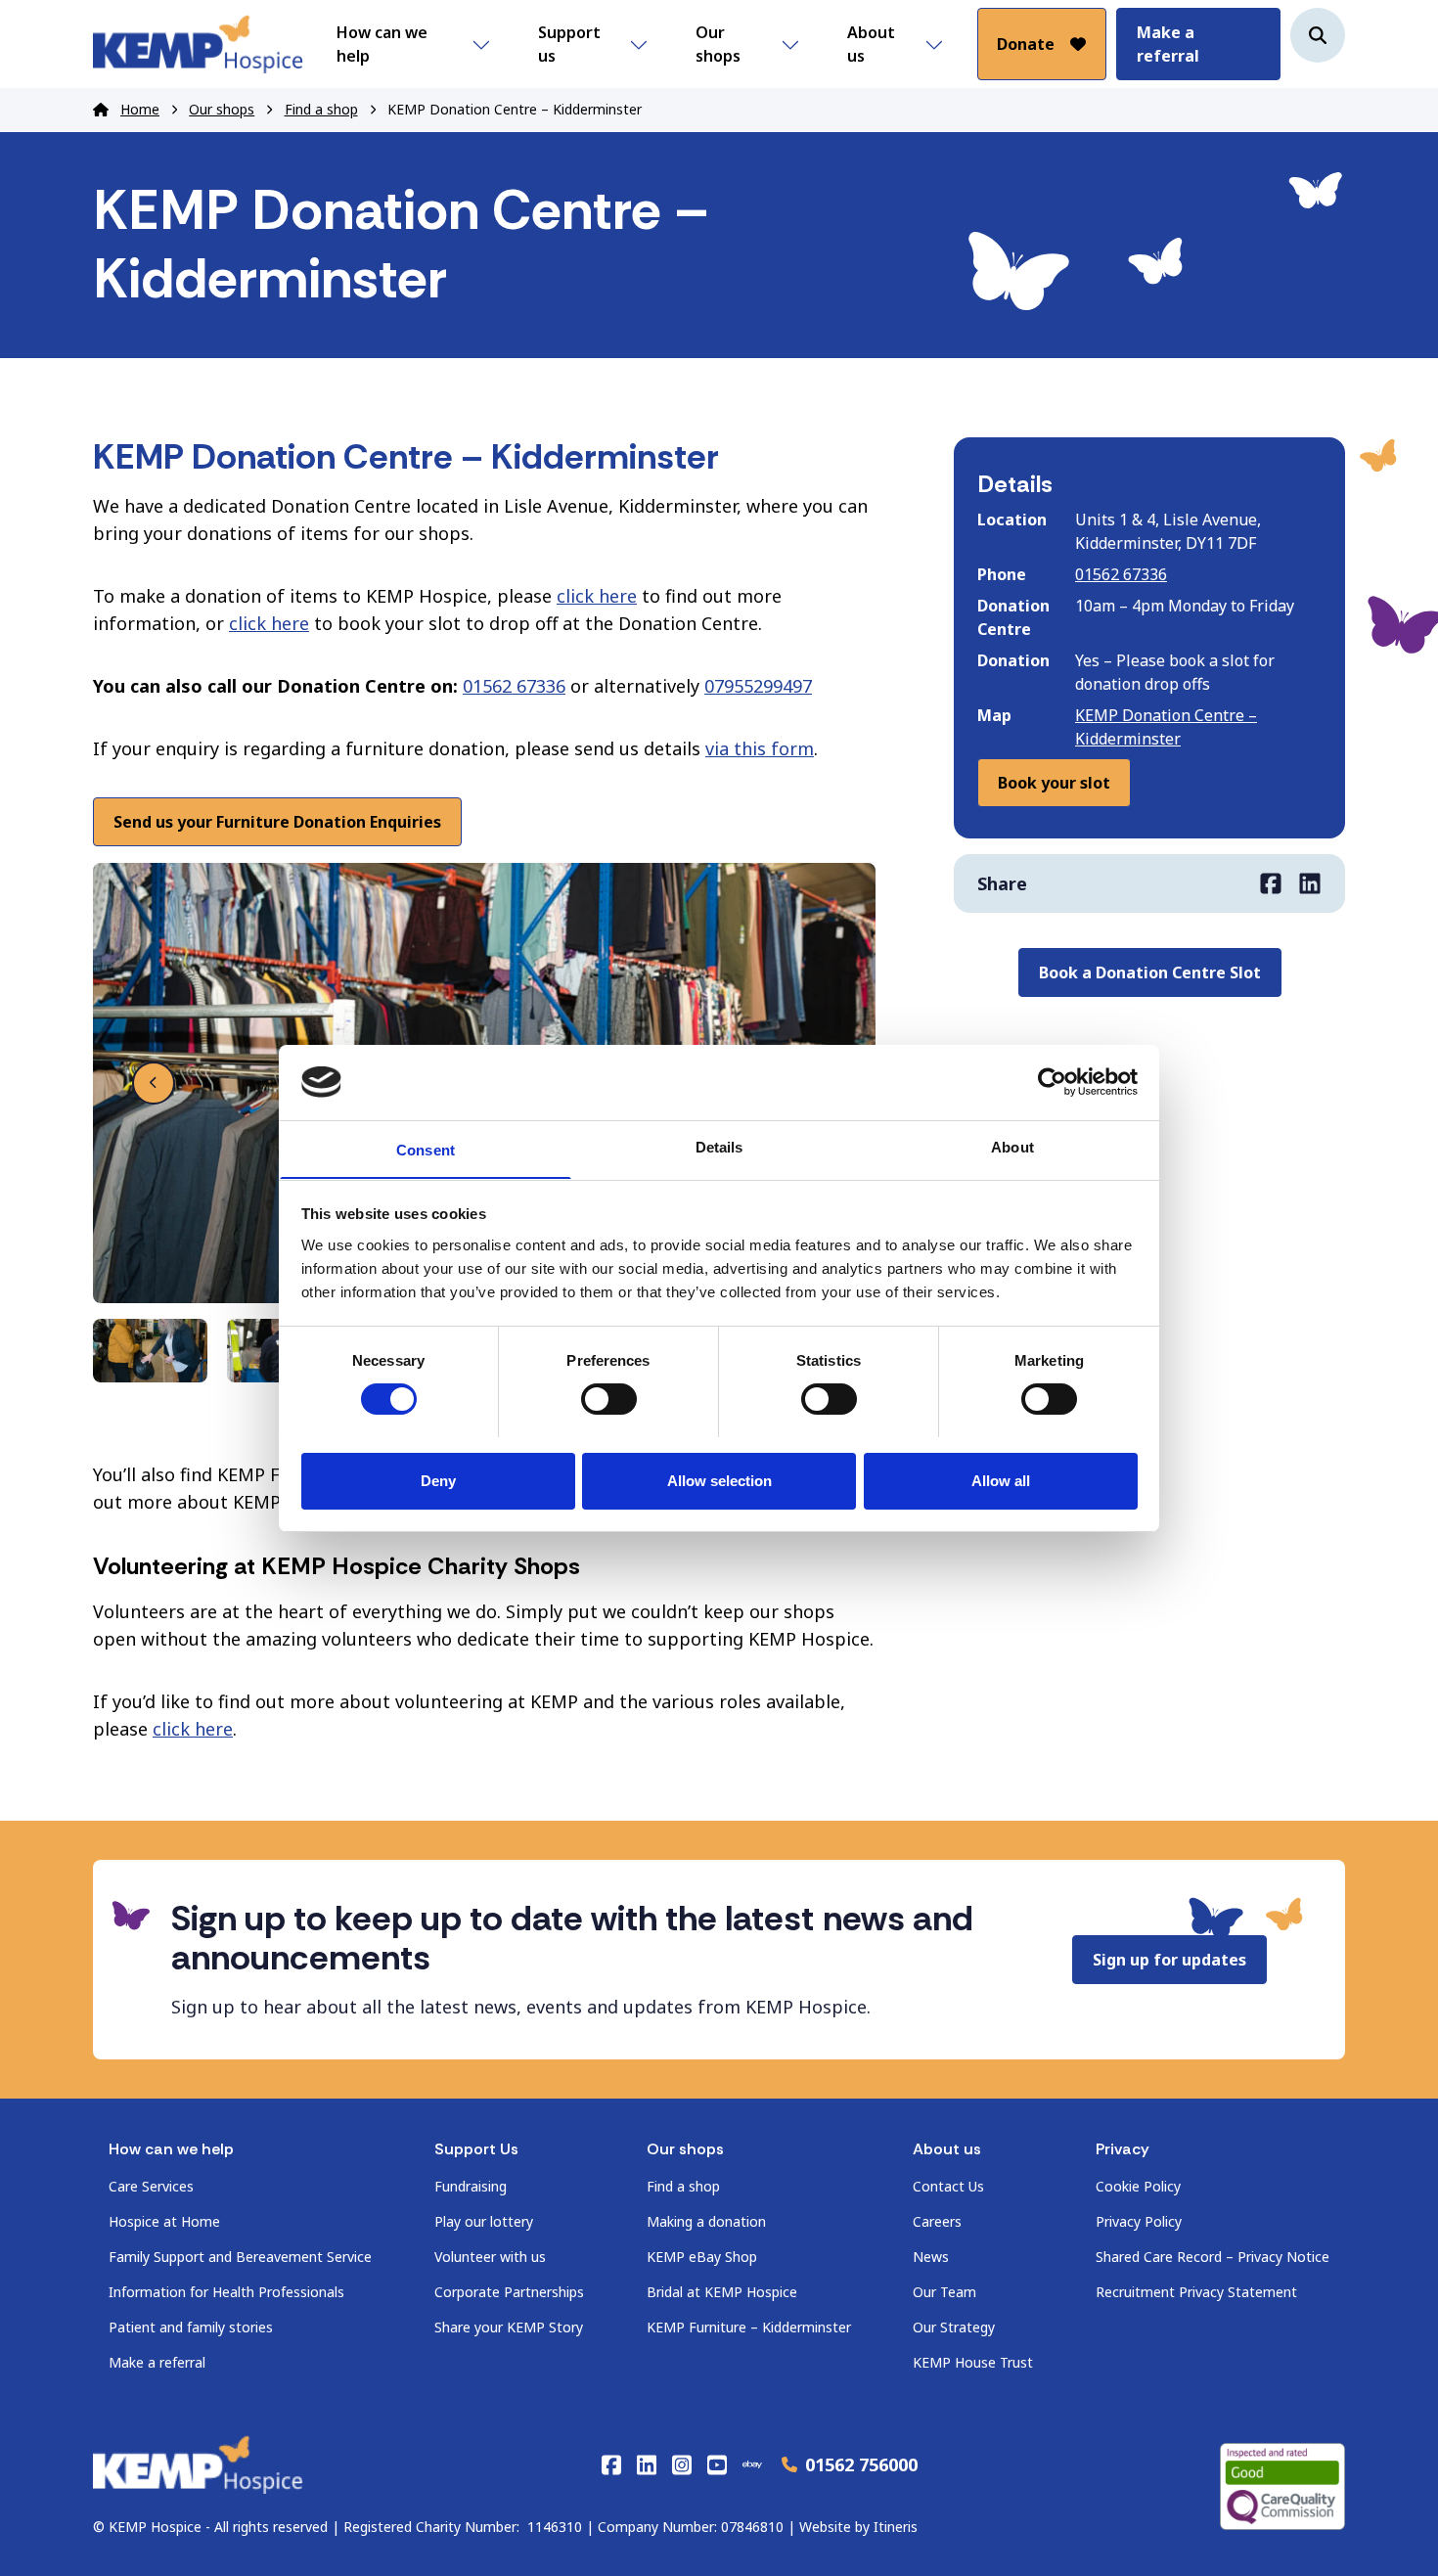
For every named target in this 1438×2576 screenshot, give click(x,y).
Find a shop (321, 109)
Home (140, 109)
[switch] (609, 1399)
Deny (438, 1480)
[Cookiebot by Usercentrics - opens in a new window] (1052, 1082)
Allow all (1001, 1480)
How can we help (382, 44)
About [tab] (1012, 1146)
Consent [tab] (426, 1149)
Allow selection (719, 1480)
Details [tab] (719, 1146)
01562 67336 (514, 686)
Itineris (896, 2527)
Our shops (718, 44)
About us (871, 44)
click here (597, 596)
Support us (569, 44)
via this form (760, 748)
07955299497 (758, 686)
